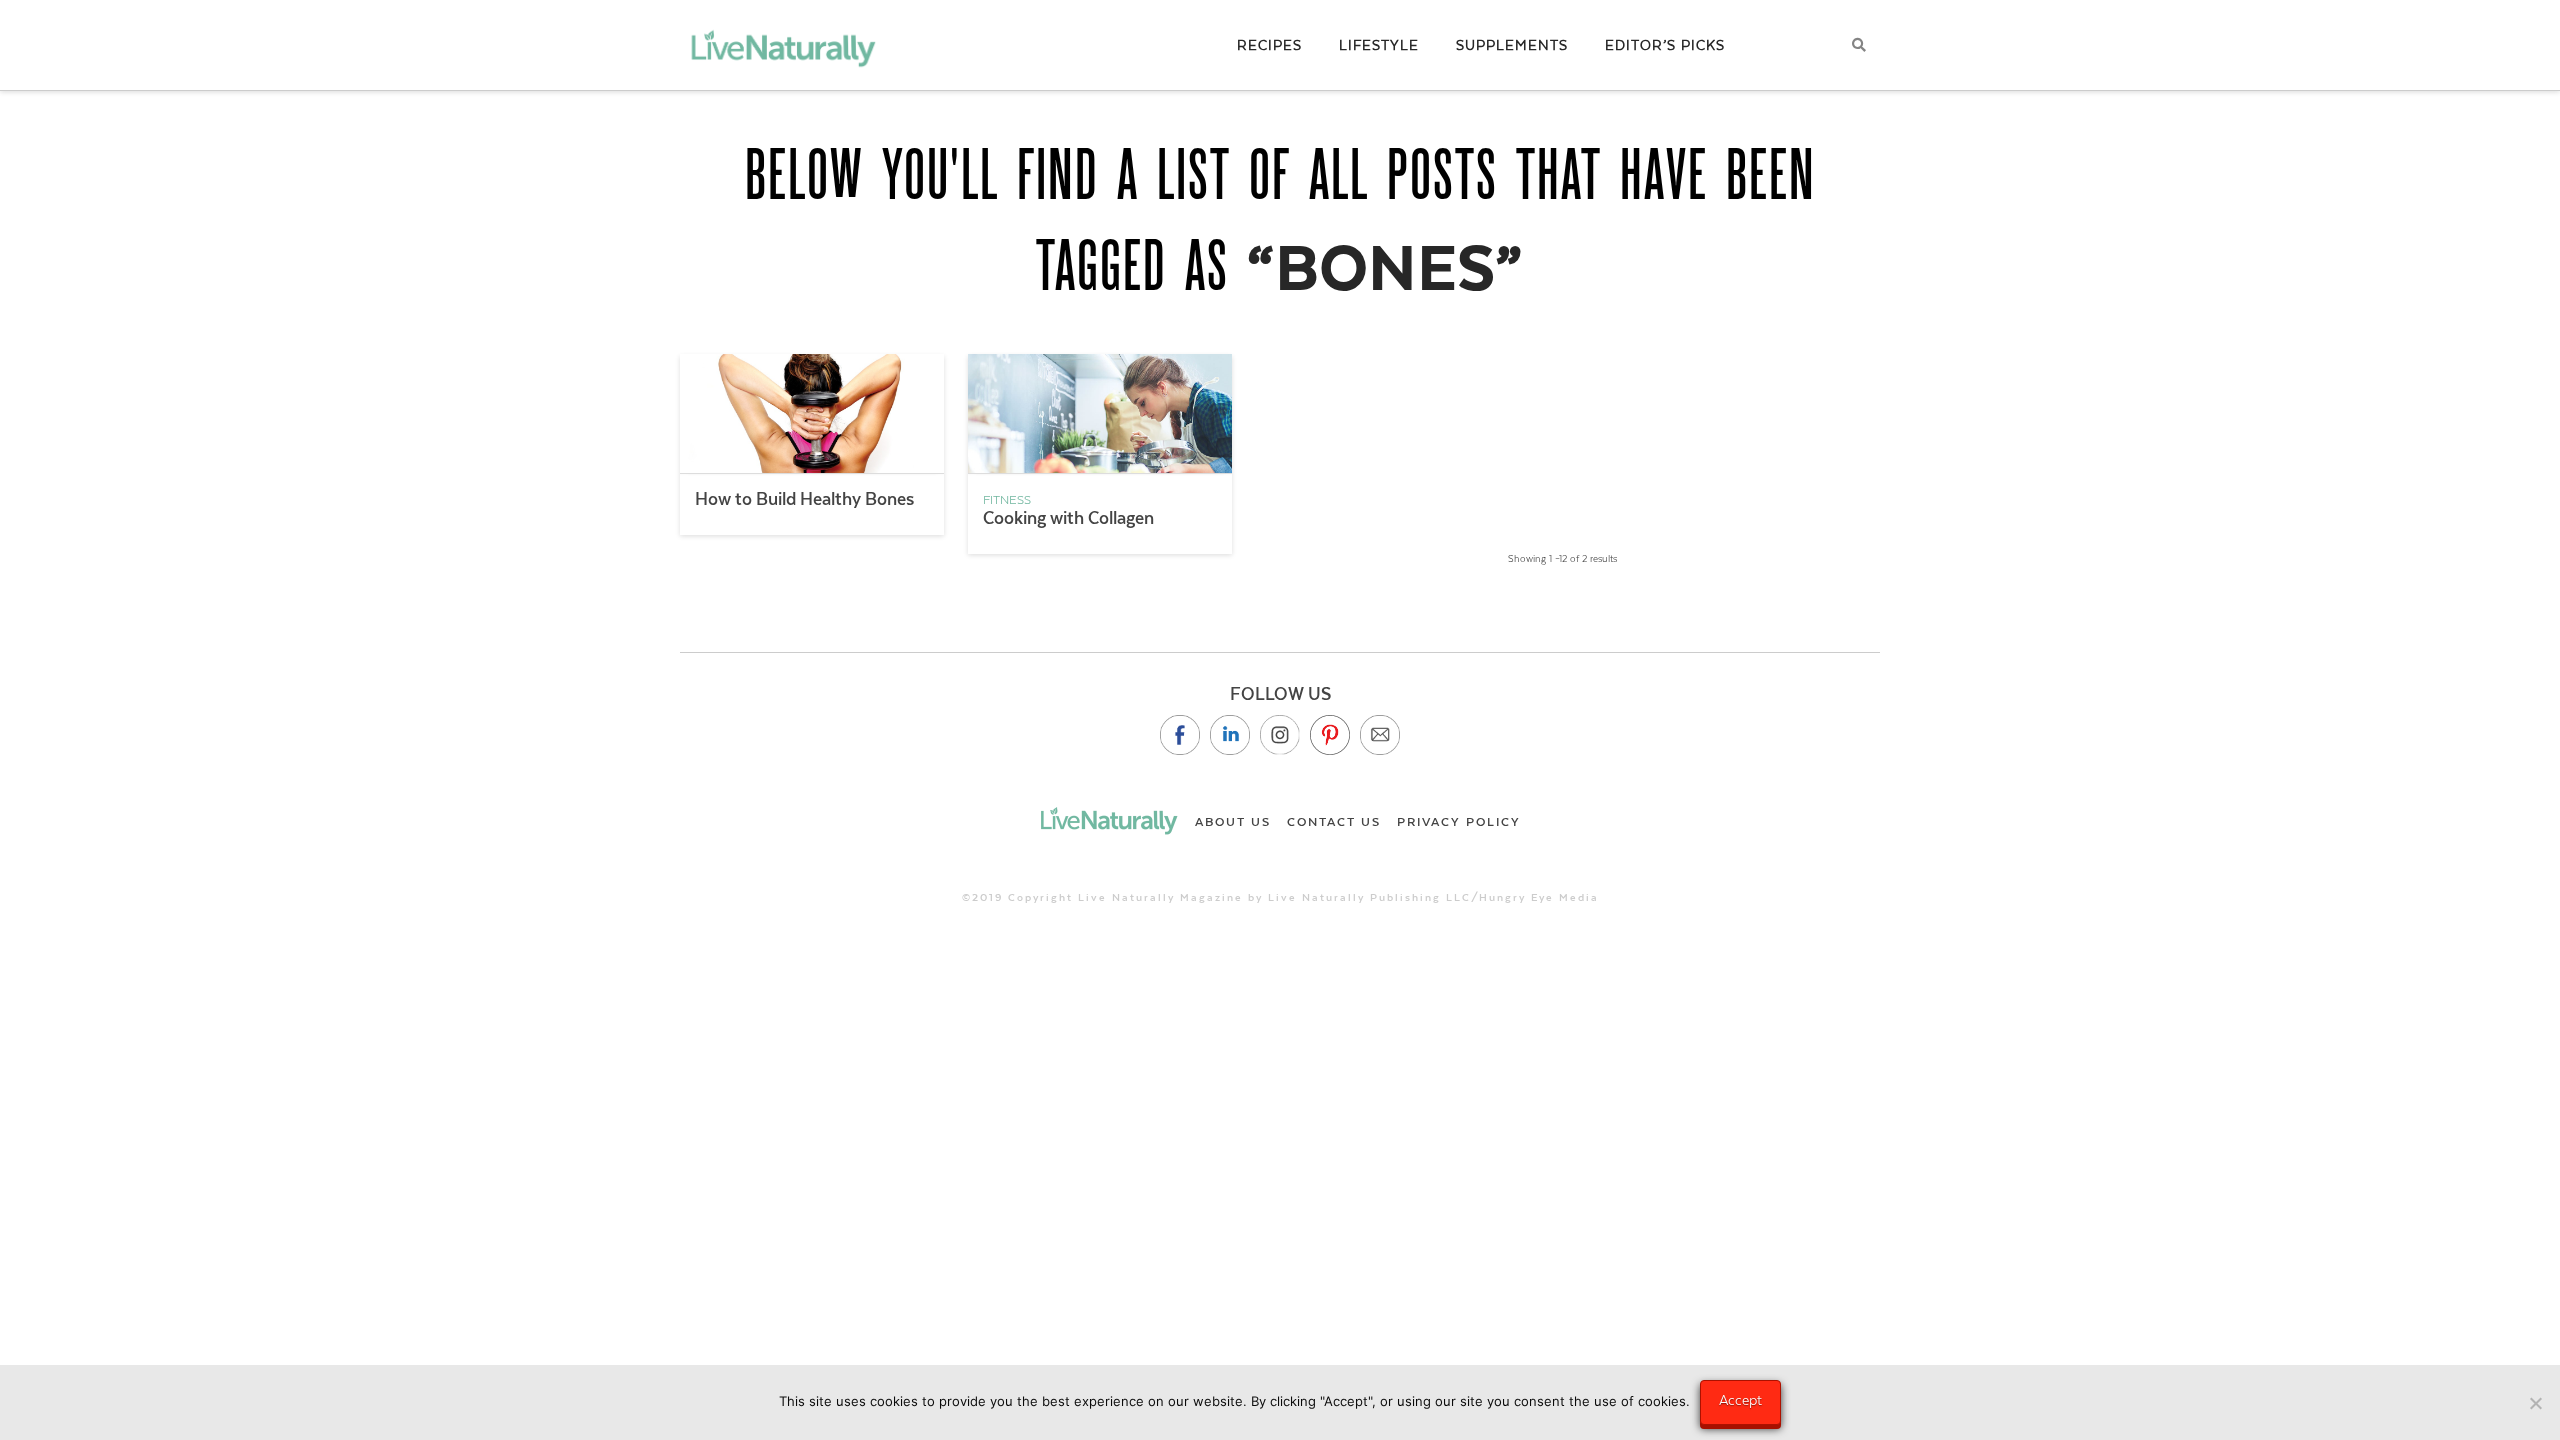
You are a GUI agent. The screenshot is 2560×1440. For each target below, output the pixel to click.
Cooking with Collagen (1068, 518)
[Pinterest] (1330, 735)
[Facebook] (1180, 735)
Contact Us (1334, 822)
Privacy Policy (1459, 822)
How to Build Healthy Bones (804, 499)
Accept (1740, 1400)
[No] (2535, 1403)
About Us (1233, 822)
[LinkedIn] (1230, 735)
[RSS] (1380, 735)
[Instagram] (1280, 735)
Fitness (1007, 500)
